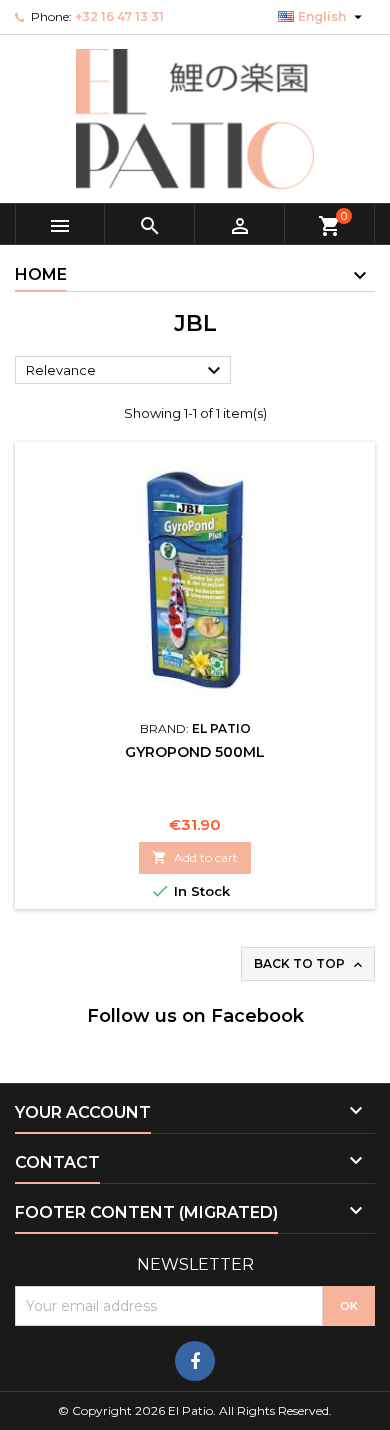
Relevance (126, 371)
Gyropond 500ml (195, 752)
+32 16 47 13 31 (119, 16)
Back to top (310, 964)
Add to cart (195, 857)
